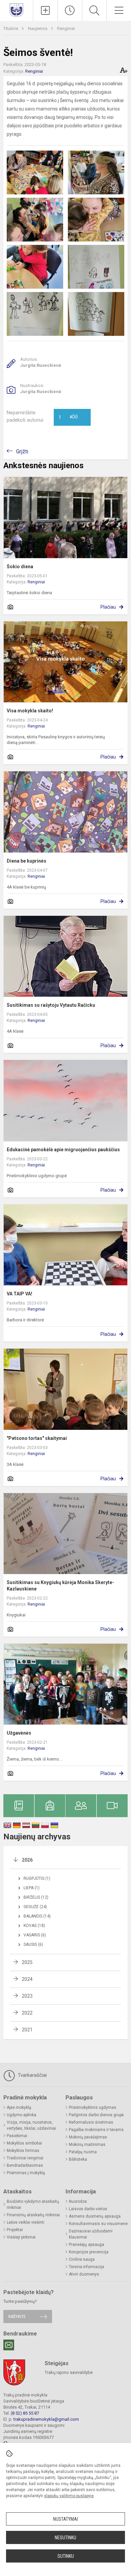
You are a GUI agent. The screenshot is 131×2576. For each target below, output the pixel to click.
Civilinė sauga (82, 2259)
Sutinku (66, 2556)
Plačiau (108, 607)
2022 (27, 2013)
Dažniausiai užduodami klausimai (91, 2234)
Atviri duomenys (84, 2274)
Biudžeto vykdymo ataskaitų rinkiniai (33, 2204)
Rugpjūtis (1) (37, 1878)
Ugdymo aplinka (21, 2115)
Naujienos (38, 28)
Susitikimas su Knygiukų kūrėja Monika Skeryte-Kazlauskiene (60, 1585)
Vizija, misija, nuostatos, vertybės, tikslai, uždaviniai (31, 2125)
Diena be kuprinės (27, 861)
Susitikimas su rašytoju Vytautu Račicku (51, 1005)
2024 (27, 1979)
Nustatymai (65, 2519)
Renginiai (66, 28)
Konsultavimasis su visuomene (98, 2224)
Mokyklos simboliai (24, 2143)
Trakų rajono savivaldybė (69, 2372)
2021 (27, 2030)
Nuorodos (78, 2201)
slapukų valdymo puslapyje (69, 2496)
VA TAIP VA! (19, 1294)
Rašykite (17, 2316)
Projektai (15, 2230)
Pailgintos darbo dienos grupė (96, 2115)
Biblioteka (78, 2159)
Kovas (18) (34, 1926)
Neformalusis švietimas (91, 2122)
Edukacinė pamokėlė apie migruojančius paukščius (63, 1150)
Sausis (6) (33, 1944)
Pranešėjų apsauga (86, 2245)
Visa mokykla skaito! (30, 711)
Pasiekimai (17, 2136)
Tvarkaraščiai (32, 2075)
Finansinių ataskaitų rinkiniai (33, 2215)
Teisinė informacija (86, 2267)
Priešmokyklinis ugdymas (93, 2107)
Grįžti (22, 452)
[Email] (9, 2345)
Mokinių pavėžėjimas (88, 2137)
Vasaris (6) (35, 1935)
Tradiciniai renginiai (25, 2158)
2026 (27, 1860)
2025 (27, 1962)
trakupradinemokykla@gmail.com (46, 2419)
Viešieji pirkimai (21, 2237)
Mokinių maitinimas (87, 2145)
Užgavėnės (19, 1733)
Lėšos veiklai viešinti (26, 2222)
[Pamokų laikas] (70, 10)
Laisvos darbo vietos (88, 2209)
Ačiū (68, 417)
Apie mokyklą (19, 2107)
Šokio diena (20, 567)
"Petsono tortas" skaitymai (37, 1438)
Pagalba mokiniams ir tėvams (96, 2130)
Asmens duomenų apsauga (95, 2216)
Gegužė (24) (35, 1907)
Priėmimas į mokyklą (26, 2173)
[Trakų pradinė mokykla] (16, 10)
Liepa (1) (32, 1888)
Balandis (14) (37, 1916)
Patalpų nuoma (83, 2152)
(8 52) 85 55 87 (25, 2413)
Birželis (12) (36, 1897)
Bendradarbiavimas (25, 2165)
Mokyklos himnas (23, 2151)
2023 (27, 1996)
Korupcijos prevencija (89, 2252)
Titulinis (11, 28)
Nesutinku (65, 2538)
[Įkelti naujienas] (45, 10)
